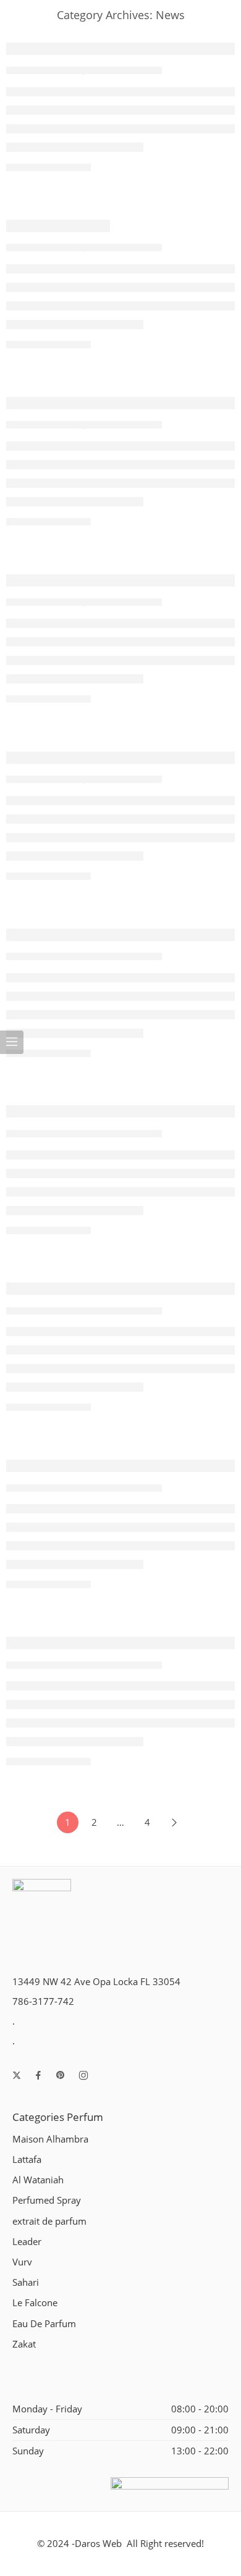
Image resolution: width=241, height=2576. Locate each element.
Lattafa (27, 2160)
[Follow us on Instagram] (83, 2075)
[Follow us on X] (17, 2075)
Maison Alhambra (50, 2139)
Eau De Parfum (44, 2324)
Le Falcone (35, 2303)
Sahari (26, 2282)
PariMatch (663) (58, 226)
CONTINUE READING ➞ (49, 167)
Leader (27, 2242)
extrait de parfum (49, 2221)
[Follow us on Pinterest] (61, 2075)
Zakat (24, 2344)
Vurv (22, 2262)
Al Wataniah (38, 2180)
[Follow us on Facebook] (38, 2075)
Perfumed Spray (47, 2200)
